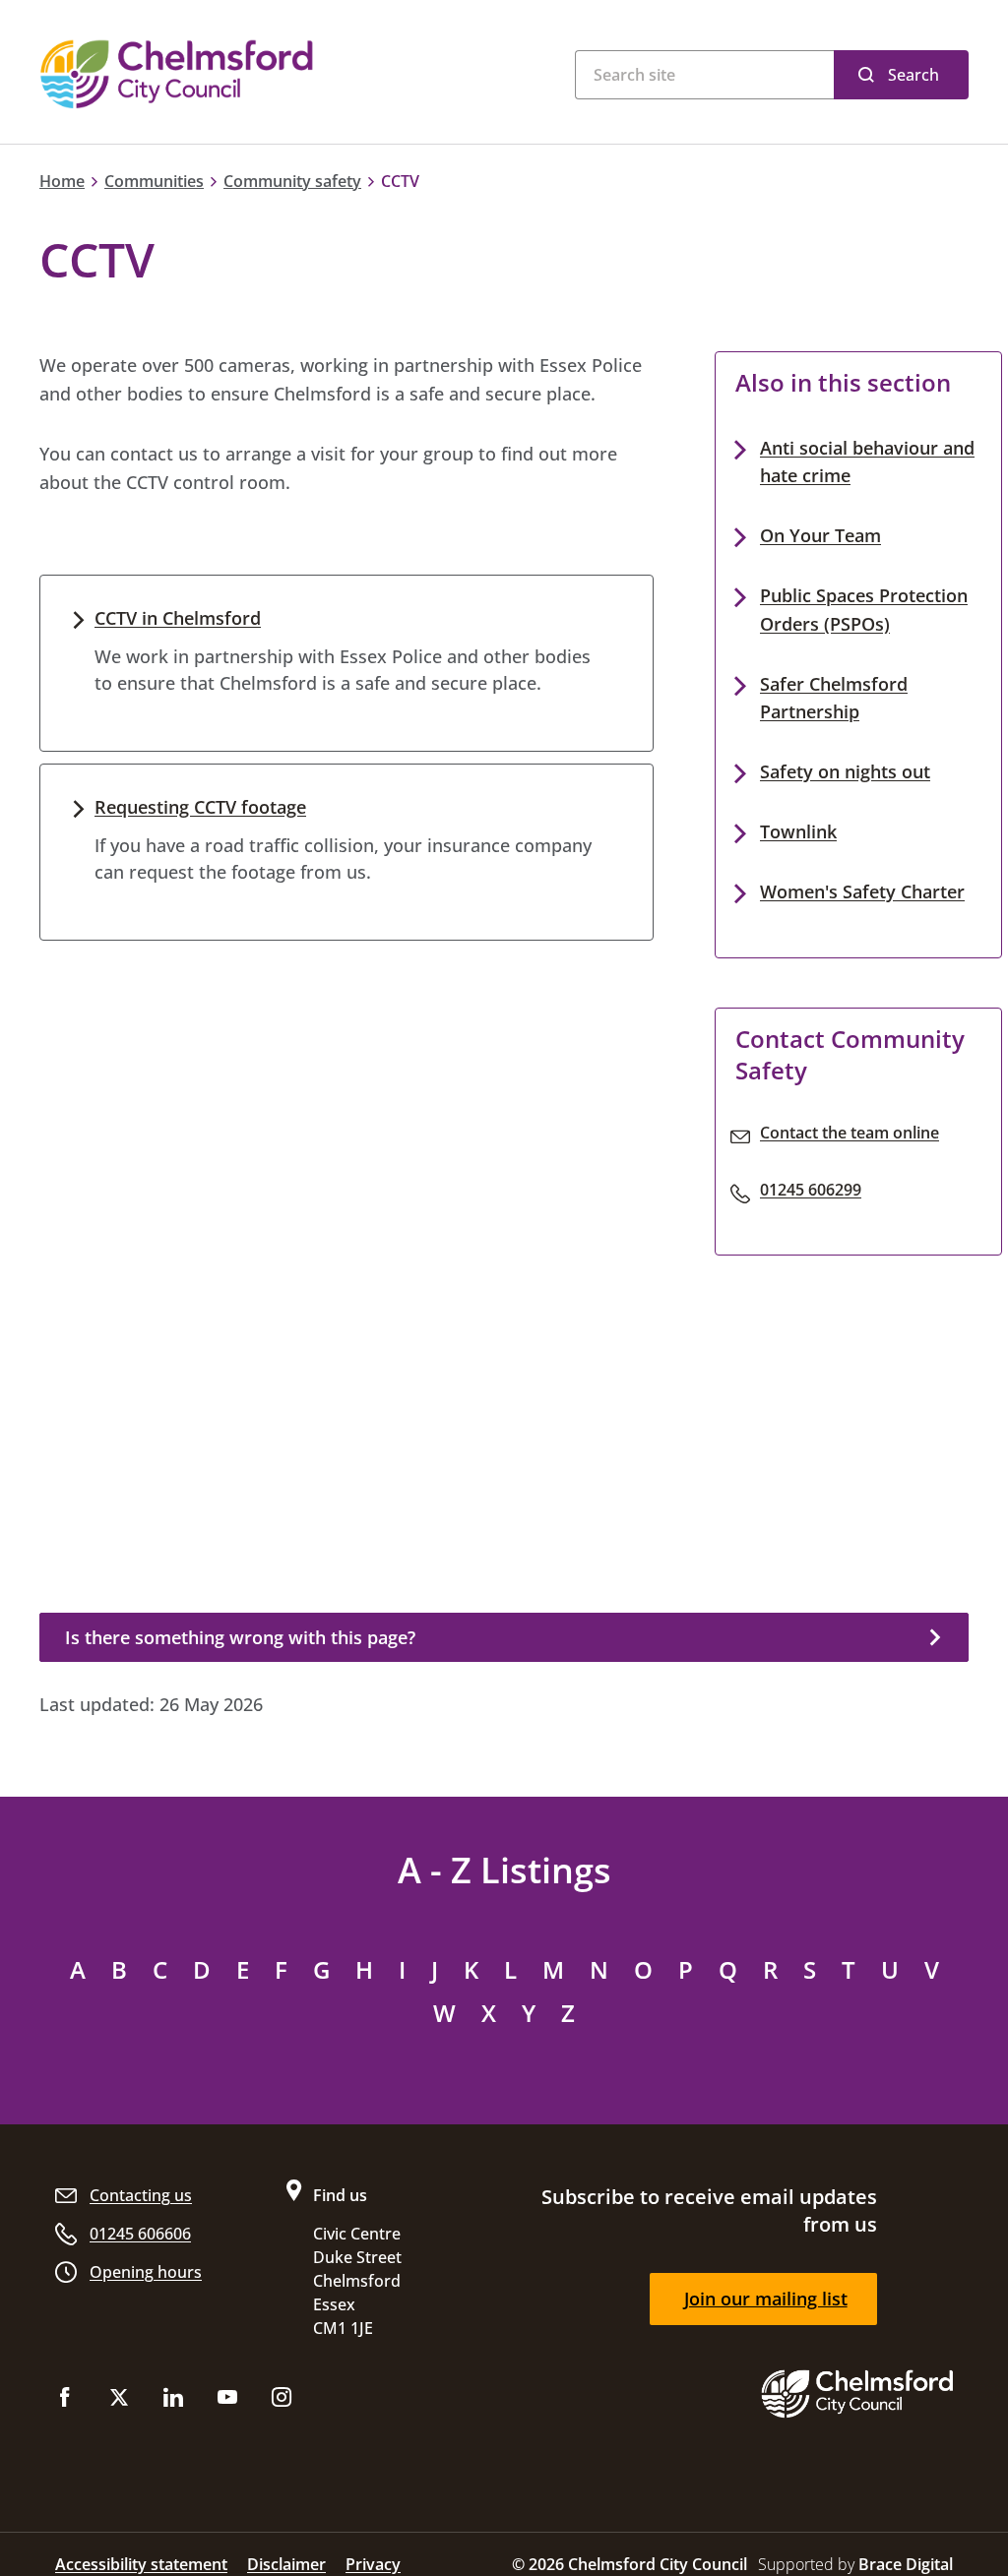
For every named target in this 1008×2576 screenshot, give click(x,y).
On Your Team (820, 535)
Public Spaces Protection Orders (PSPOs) (864, 610)
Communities (154, 181)
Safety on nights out (845, 771)
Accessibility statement (141, 2564)
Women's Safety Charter (862, 891)
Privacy (373, 2564)
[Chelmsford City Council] (228, 74)
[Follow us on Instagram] (282, 2401)
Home (62, 181)
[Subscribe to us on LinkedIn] (173, 2401)
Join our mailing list (766, 2299)
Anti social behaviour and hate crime (867, 462)
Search (913, 75)
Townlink (798, 831)
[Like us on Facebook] (65, 2401)
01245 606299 (811, 1190)
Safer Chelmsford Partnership (834, 698)
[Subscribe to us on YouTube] (227, 2401)
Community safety (292, 181)
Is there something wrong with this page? (240, 1637)
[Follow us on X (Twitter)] (119, 2401)
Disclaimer (286, 2564)
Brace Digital (906, 2564)
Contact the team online (850, 1133)
